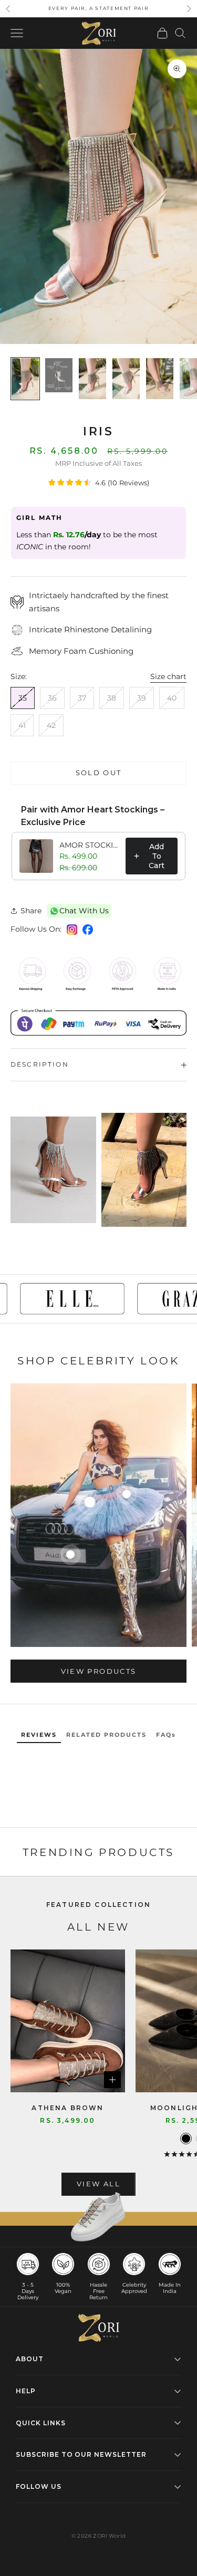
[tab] (39, 1735)
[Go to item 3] (92, 379)
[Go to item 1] (25, 379)
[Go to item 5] (160, 379)
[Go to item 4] (126, 379)
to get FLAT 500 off (99, 8)
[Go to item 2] (59, 375)
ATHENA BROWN (68, 2108)
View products (98, 1671)
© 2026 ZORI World (99, 2536)
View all (98, 2184)
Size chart (168, 676)
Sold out (99, 773)
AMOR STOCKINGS (89, 845)
